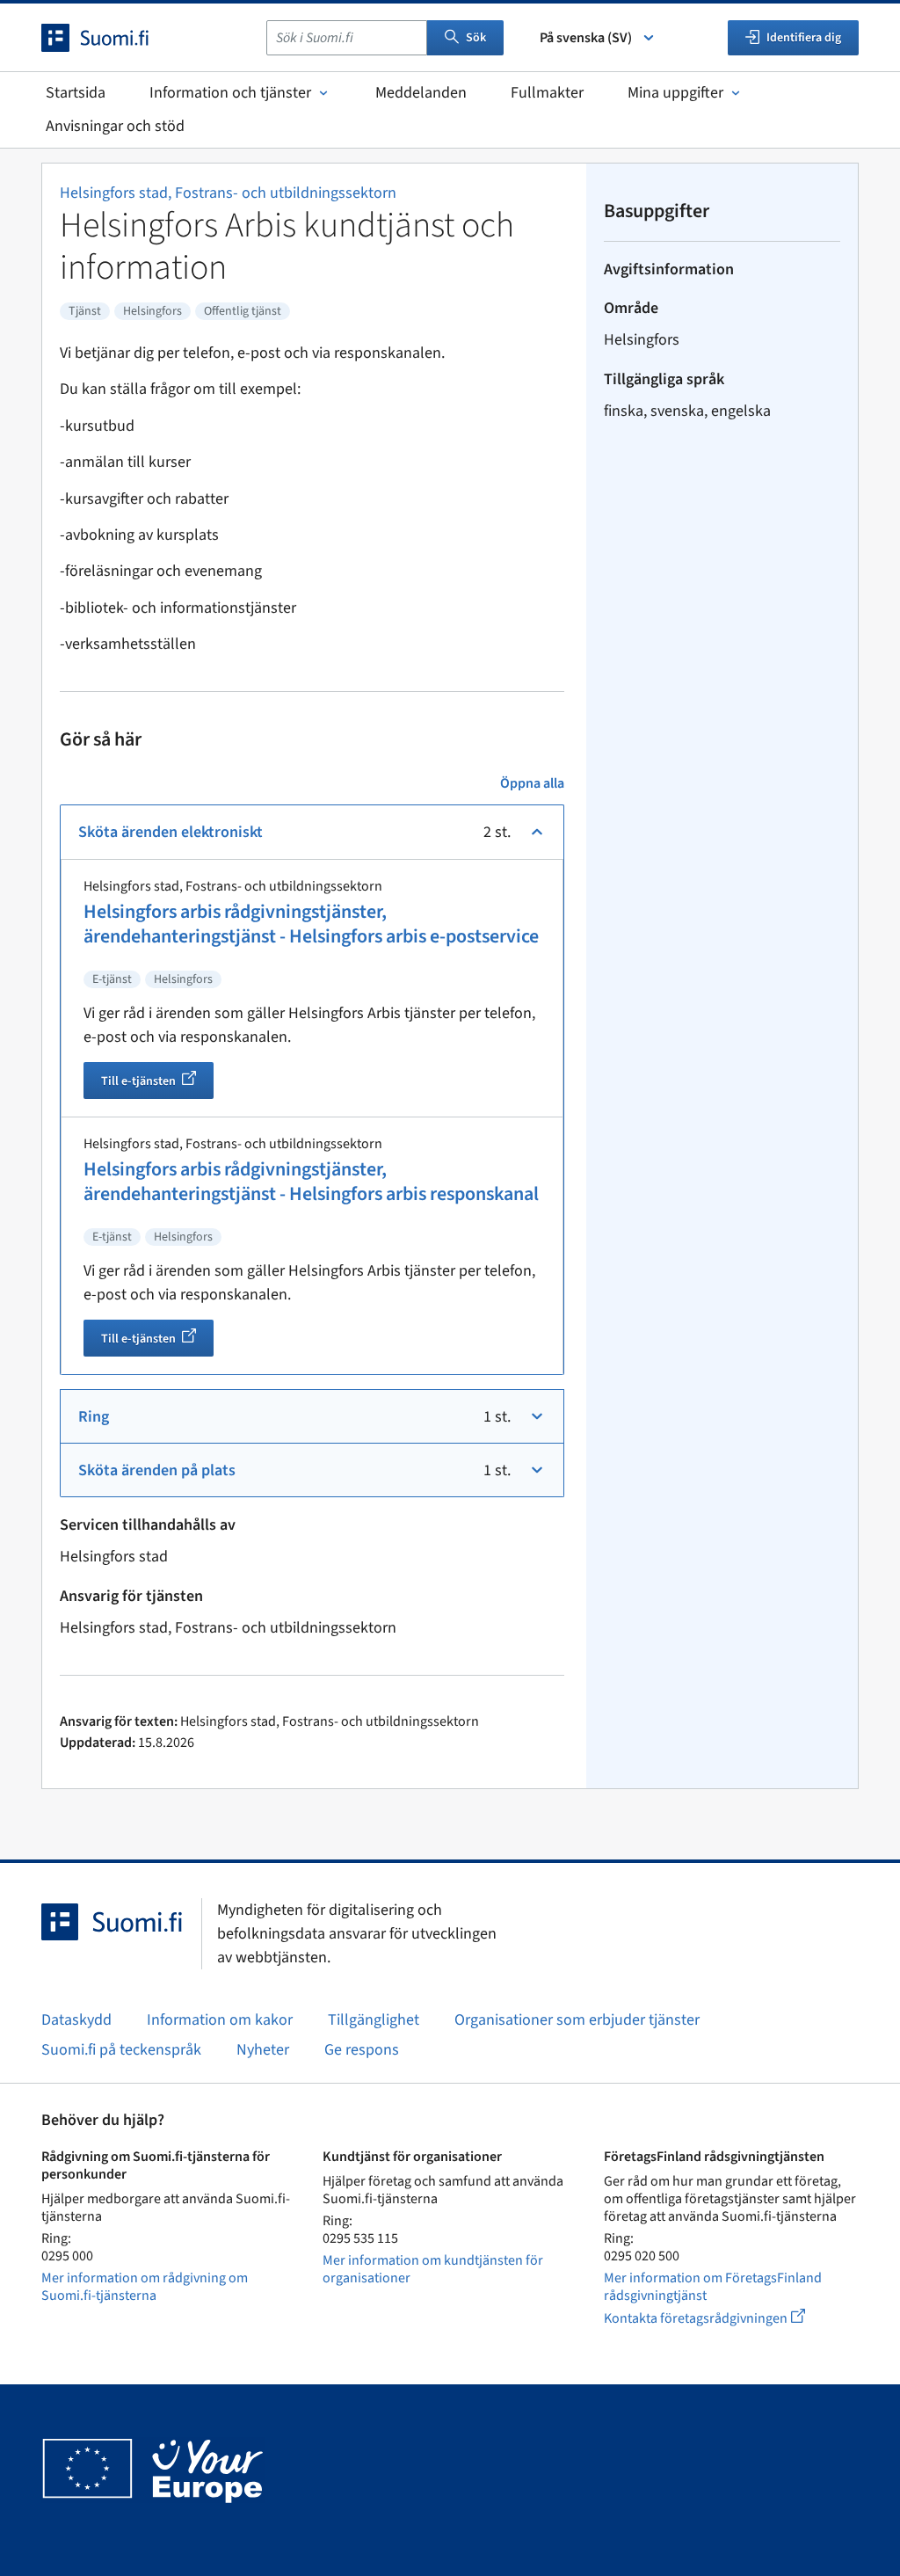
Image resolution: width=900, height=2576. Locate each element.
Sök (476, 38)
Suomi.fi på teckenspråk (121, 2050)
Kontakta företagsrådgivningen (719, 2318)
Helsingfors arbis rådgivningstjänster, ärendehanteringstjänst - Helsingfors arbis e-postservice (311, 924)
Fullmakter (547, 93)
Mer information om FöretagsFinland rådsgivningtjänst (713, 2287)
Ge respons (362, 2050)
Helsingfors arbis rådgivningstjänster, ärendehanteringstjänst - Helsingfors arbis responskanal (311, 1182)
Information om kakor (220, 2020)
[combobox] (347, 38)
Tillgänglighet (374, 2020)
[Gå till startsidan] (111, 38)
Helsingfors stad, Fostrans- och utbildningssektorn (228, 193)
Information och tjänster (230, 93)
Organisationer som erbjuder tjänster (577, 2020)
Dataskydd (76, 2020)
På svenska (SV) (586, 38)
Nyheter (263, 2050)
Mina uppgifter (675, 93)
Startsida (76, 93)
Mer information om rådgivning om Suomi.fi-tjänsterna (145, 2287)
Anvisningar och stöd (115, 126)
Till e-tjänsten (157, 1083)
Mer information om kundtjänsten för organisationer (433, 2269)
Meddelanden (421, 93)
